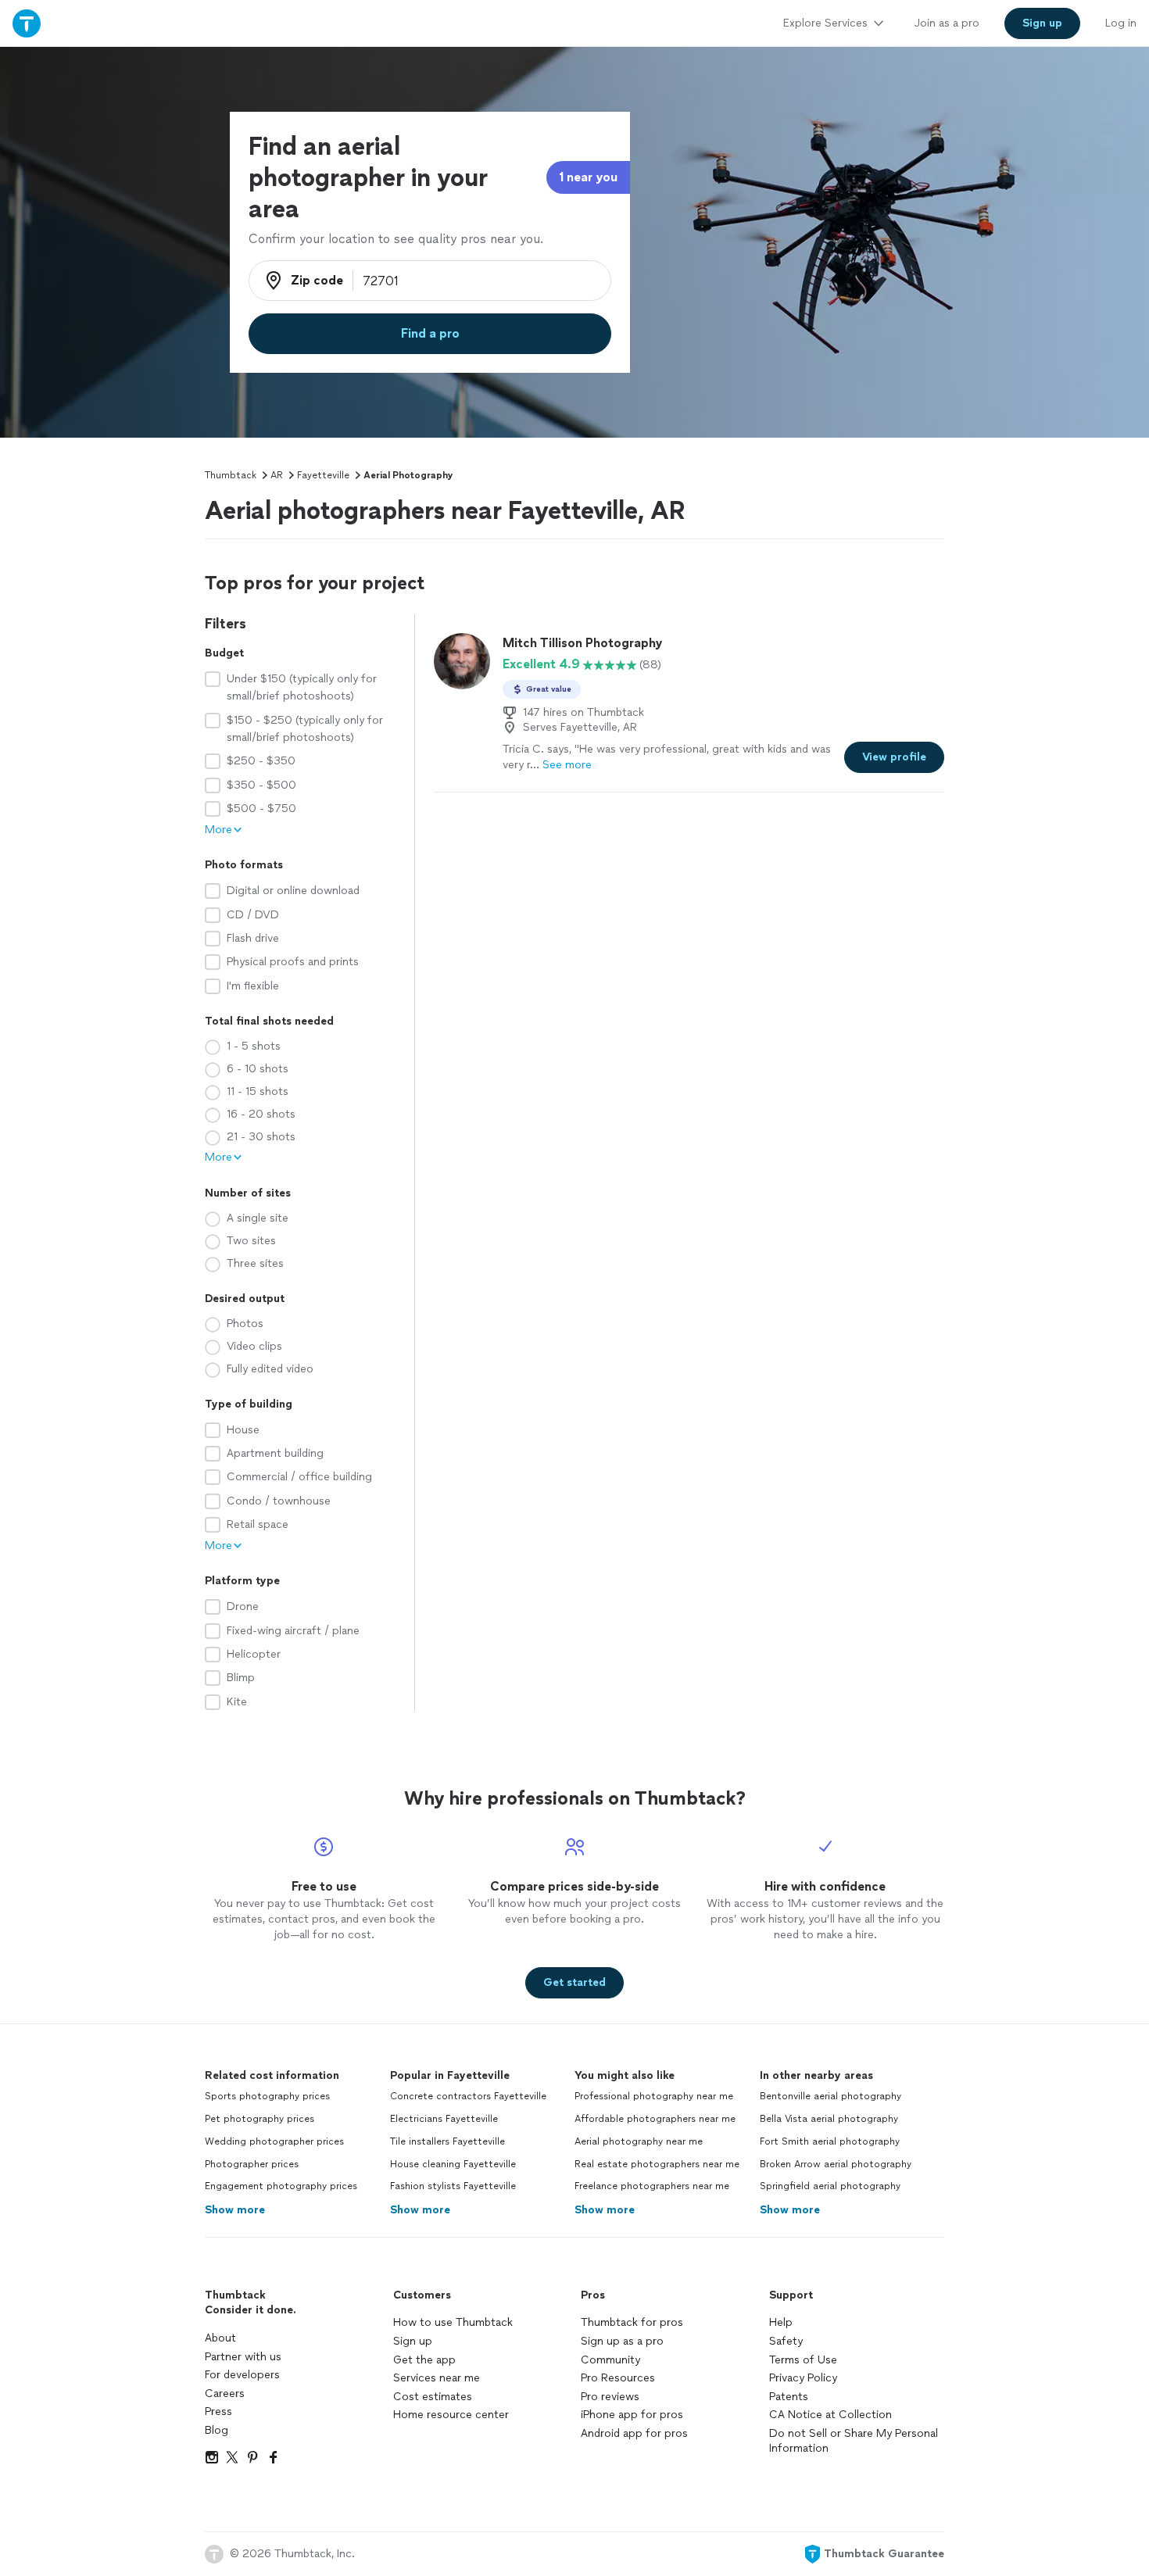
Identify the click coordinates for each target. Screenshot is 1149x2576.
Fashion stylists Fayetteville (453, 2186)
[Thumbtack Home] (27, 23)
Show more (235, 2210)
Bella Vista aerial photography (829, 2119)
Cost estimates (433, 2397)
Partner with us (243, 2357)
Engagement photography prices (281, 2186)
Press (218, 2411)
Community (610, 2360)
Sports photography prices (267, 2096)
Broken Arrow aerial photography (836, 2164)
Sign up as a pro (622, 2341)
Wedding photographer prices (274, 2141)
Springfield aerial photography (830, 2186)
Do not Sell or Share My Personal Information (854, 2441)
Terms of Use (803, 2360)
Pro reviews (610, 2397)
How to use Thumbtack (453, 2322)
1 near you (588, 177)
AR (277, 475)
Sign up (413, 2341)
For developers (242, 2375)
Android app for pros (634, 2433)
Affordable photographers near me (655, 2119)
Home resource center (451, 2415)
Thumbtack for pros (632, 2322)
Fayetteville (323, 475)
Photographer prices (252, 2164)
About (220, 2338)
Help (781, 2322)
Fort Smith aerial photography (830, 2141)
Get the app (424, 2360)
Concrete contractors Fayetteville (468, 2096)
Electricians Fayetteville (444, 2119)
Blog (217, 2430)
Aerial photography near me (639, 2141)
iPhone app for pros (632, 2415)
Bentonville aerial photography (830, 2096)
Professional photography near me (654, 2096)
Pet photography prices (260, 2119)
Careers (225, 2394)
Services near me (437, 2378)
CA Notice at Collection (830, 2415)
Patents (789, 2397)
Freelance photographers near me (652, 2186)
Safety (786, 2341)
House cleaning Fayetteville (453, 2164)
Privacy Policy (803, 2378)
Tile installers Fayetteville (447, 2141)
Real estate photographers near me (657, 2164)
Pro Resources (618, 2378)
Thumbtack (231, 475)
